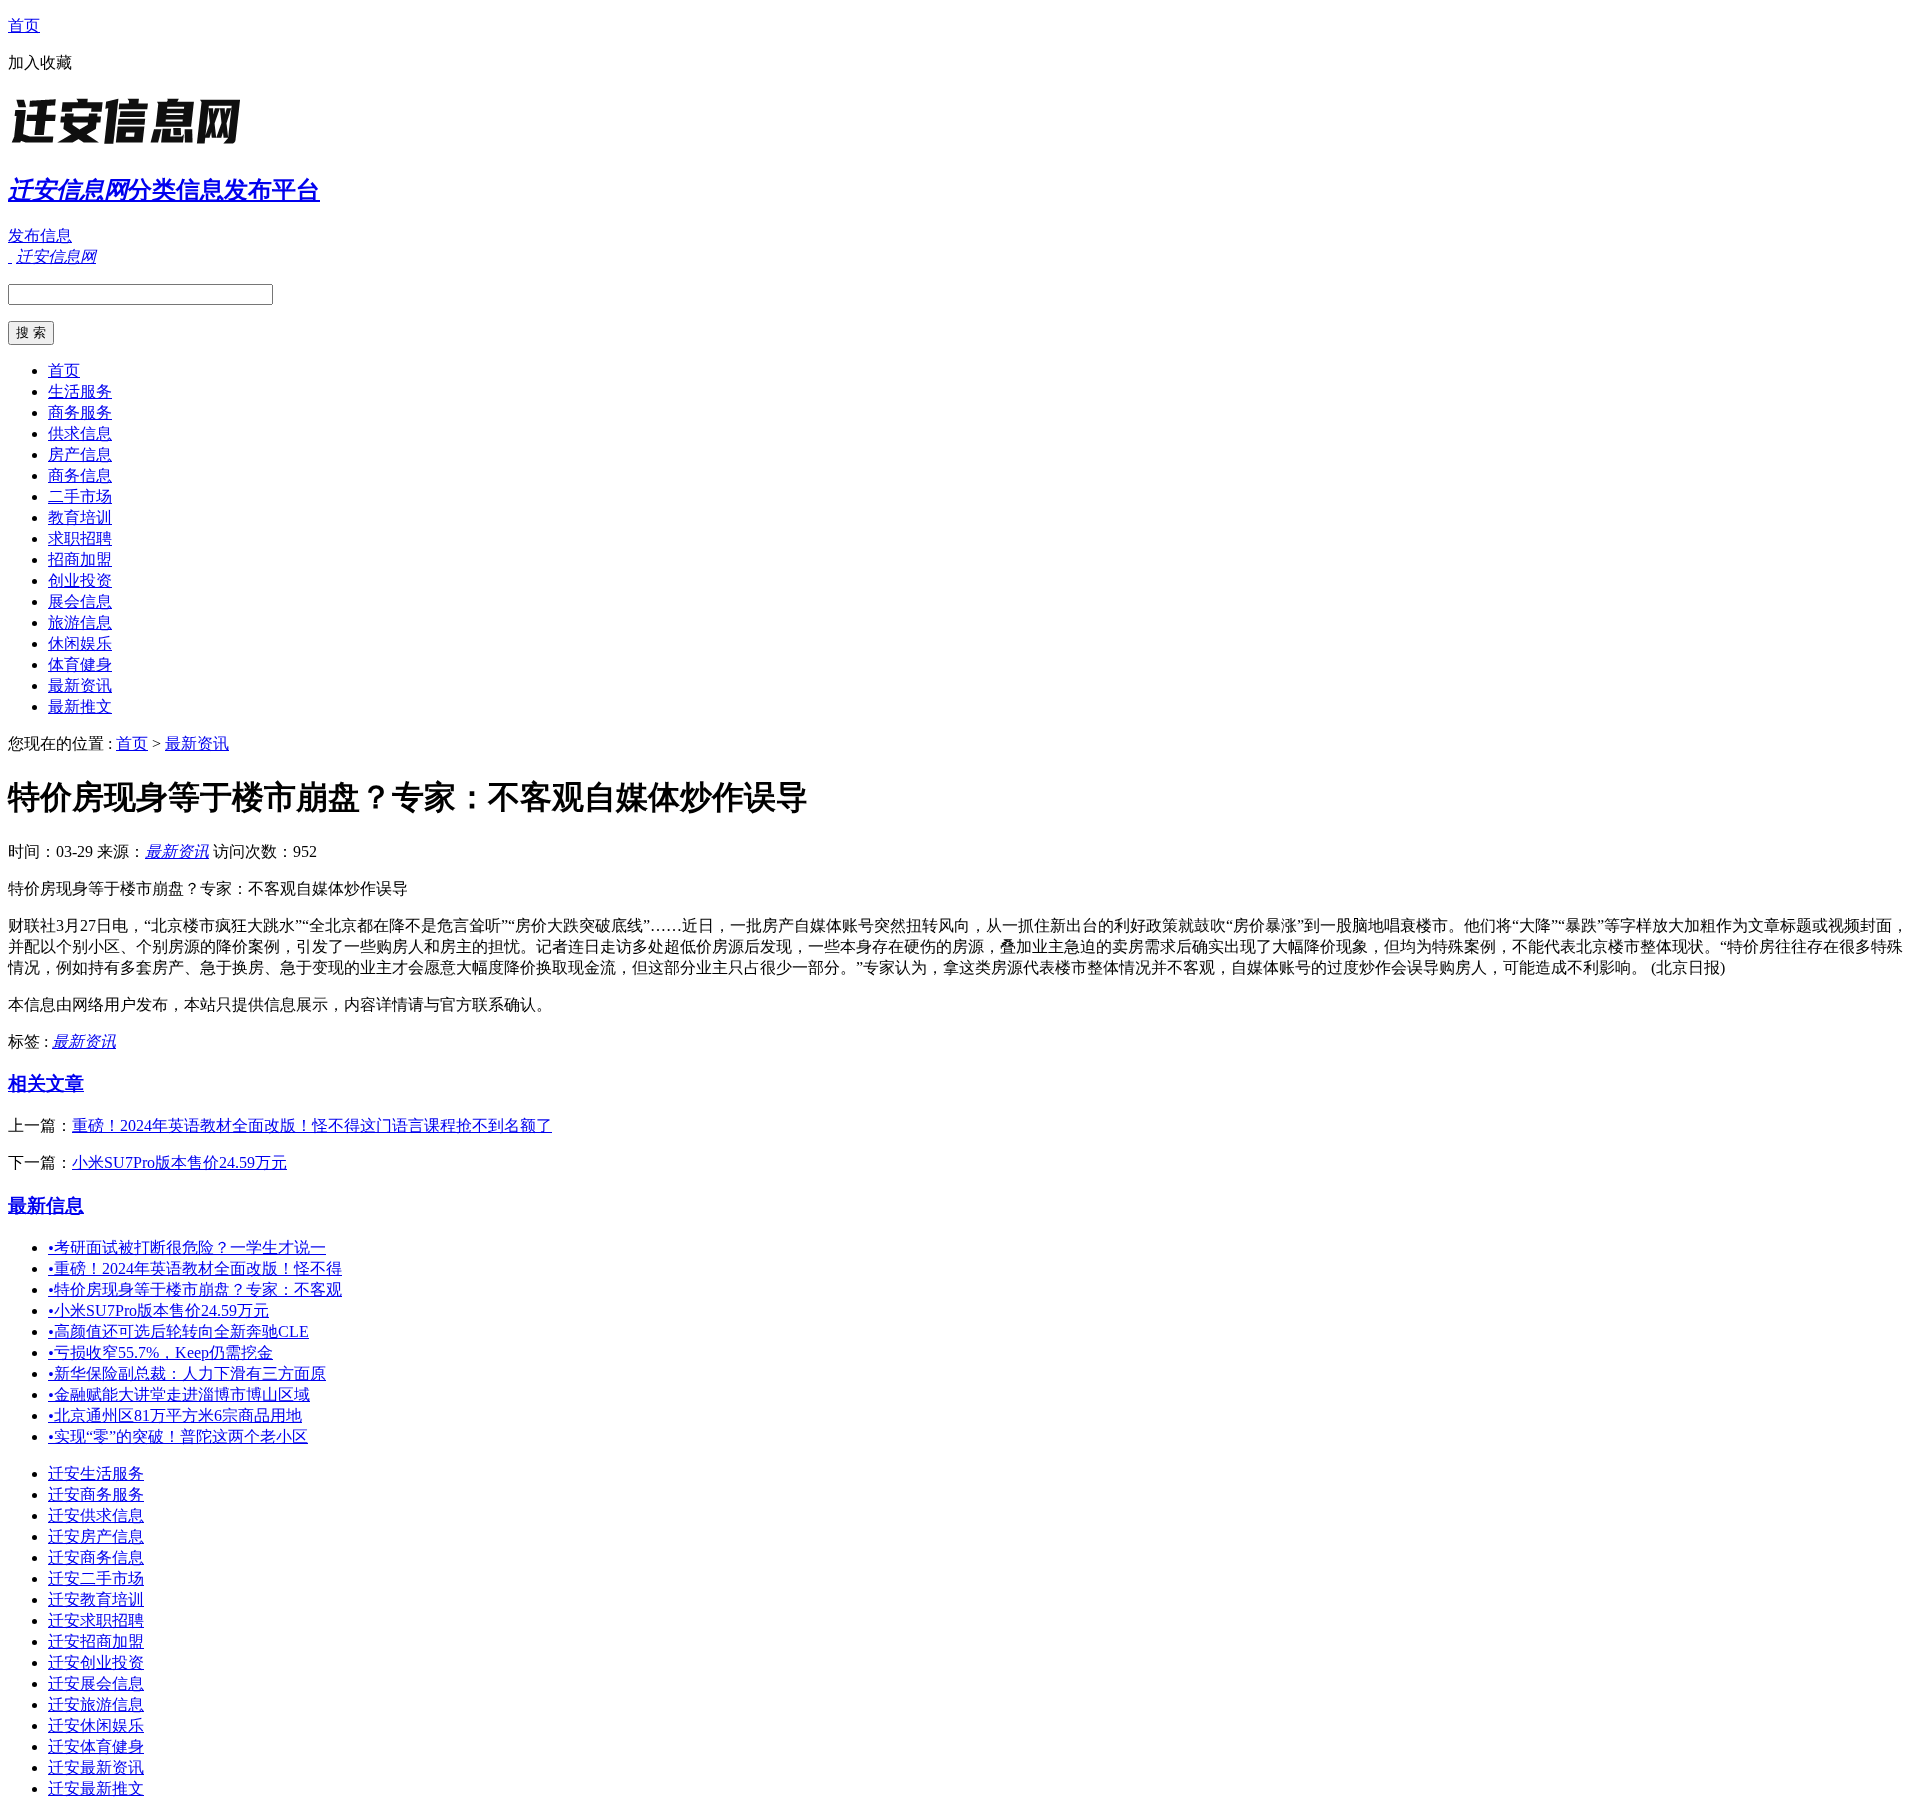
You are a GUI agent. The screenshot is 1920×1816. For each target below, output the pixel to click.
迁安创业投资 (96, 1662)
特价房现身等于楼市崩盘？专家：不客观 (195, 1289)
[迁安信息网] (133, 144)
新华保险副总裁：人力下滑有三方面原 (187, 1373)
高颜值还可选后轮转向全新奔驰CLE (178, 1331)
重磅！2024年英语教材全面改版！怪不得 (195, 1268)
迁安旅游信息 (96, 1704)
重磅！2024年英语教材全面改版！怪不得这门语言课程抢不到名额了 (312, 1125)
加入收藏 (40, 62)
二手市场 (80, 496)
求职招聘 (80, 538)
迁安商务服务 (96, 1494)
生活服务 (80, 391)
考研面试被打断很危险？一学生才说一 (187, 1247)
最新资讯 (80, 685)
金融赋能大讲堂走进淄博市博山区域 (179, 1394)
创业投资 (80, 580)
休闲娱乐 (80, 643)
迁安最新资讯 (96, 1767)
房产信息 (80, 454)
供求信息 (80, 433)
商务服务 (80, 412)
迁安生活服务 (96, 1473)
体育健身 (80, 664)
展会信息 (80, 601)
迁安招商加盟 (96, 1641)
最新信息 (46, 1205)
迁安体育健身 (96, 1746)
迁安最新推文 (96, 1788)
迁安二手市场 (96, 1578)
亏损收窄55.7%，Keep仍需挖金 (160, 1352)
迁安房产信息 (96, 1536)
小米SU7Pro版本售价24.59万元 (179, 1162)
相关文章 (46, 1083)
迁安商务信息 (96, 1557)
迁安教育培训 (96, 1599)
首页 (24, 25)
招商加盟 (80, 559)
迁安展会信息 (96, 1683)
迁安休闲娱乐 (96, 1725)
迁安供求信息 (96, 1515)
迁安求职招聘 (96, 1620)
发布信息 (40, 235)
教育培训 (80, 517)
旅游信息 (80, 622)
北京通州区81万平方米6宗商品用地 (175, 1415)
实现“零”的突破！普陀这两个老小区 (178, 1436)
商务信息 (80, 475)
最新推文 (80, 706)
